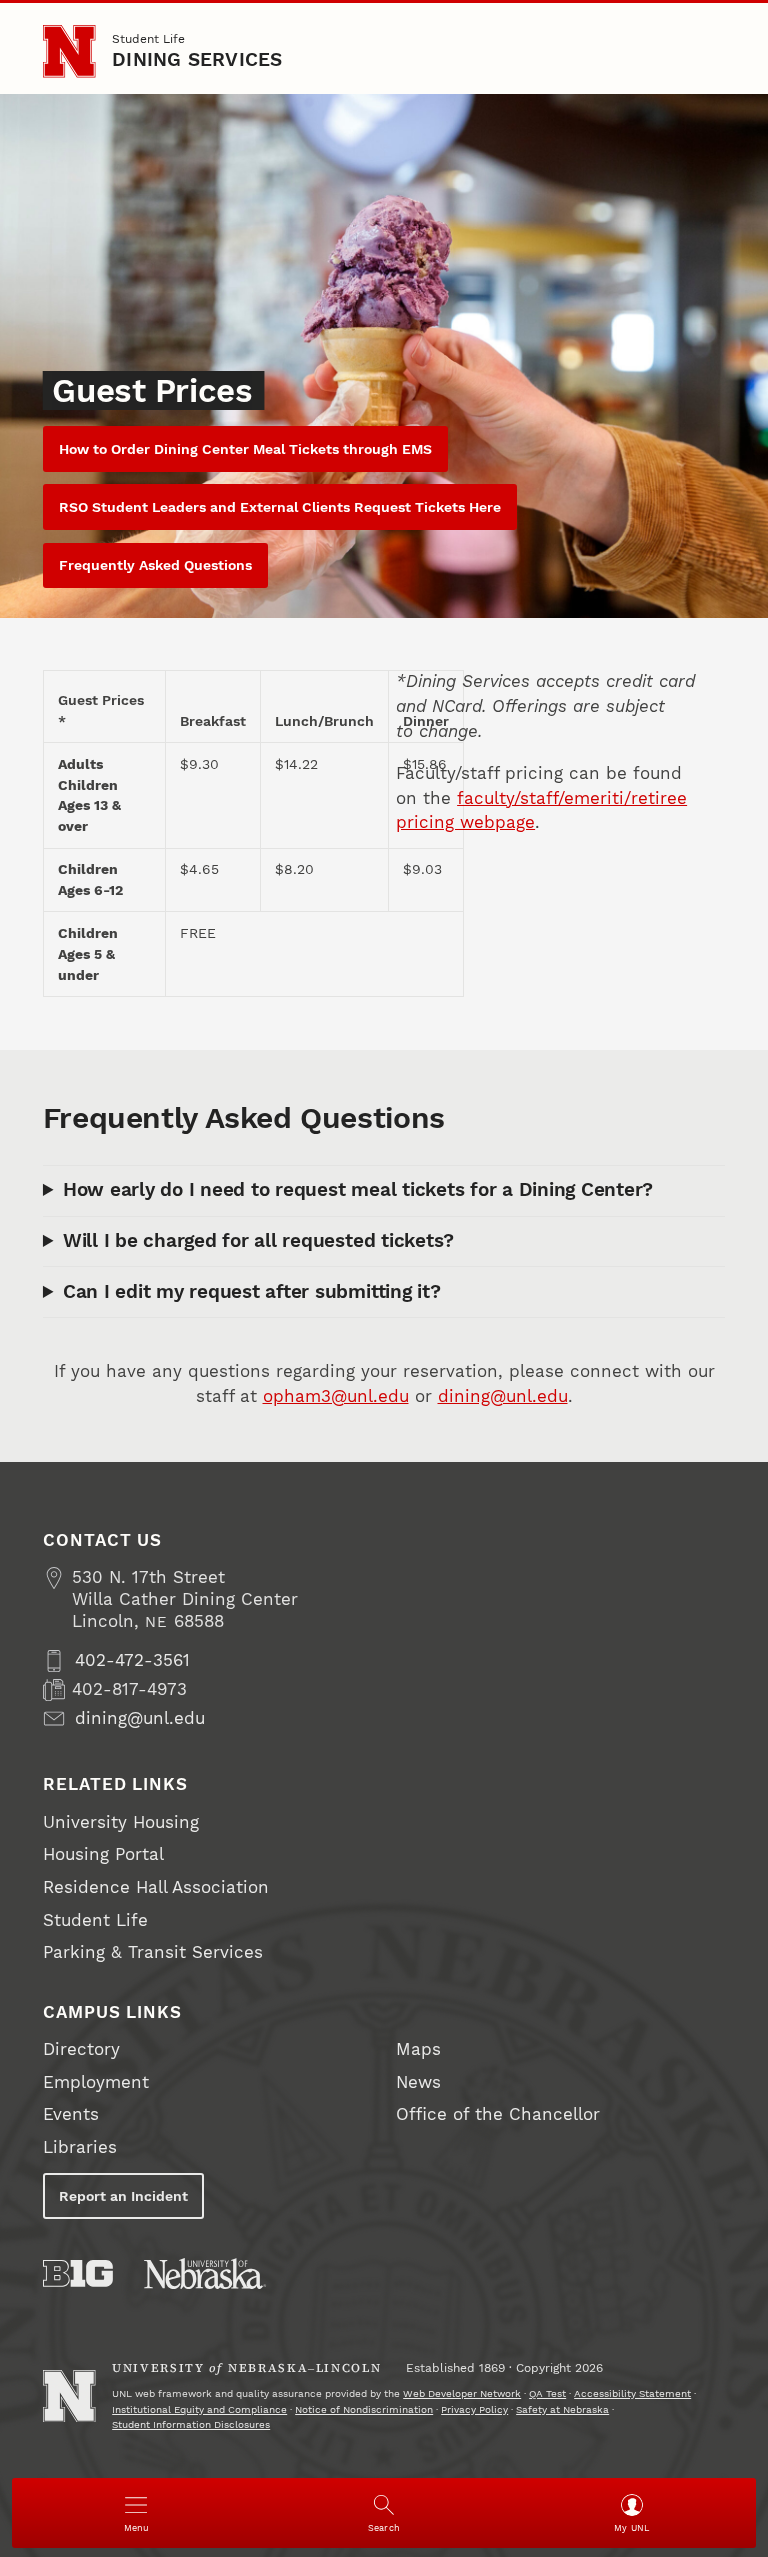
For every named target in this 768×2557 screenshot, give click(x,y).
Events (71, 2114)
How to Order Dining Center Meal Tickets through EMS (245, 449)
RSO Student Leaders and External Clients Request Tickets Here (280, 507)
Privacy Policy (474, 2409)
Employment (96, 2082)
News (418, 2082)
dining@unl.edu (503, 1396)
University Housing (121, 1822)
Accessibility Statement (632, 2393)
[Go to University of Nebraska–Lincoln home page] (69, 51)
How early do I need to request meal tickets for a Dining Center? (358, 1190)
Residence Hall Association (156, 1887)
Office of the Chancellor (498, 2114)
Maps (418, 2049)
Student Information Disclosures (191, 2424)
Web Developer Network (462, 2393)
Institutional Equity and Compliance (199, 2409)
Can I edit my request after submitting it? (252, 1292)
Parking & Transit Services (153, 1952)
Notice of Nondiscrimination (364, 2409)
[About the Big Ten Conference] (78, 2273)
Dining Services (197, 60)
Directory (81, 2049)
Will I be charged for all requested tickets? (258, 1241)
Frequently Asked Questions (155, 565)
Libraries (80, 2147)
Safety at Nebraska (562, 2409)
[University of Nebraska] (205, 2273)
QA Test (547, 2393)
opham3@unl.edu (336, 1396)
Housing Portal (103, 1854)
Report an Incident (123, 2196)
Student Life (148, 38)
